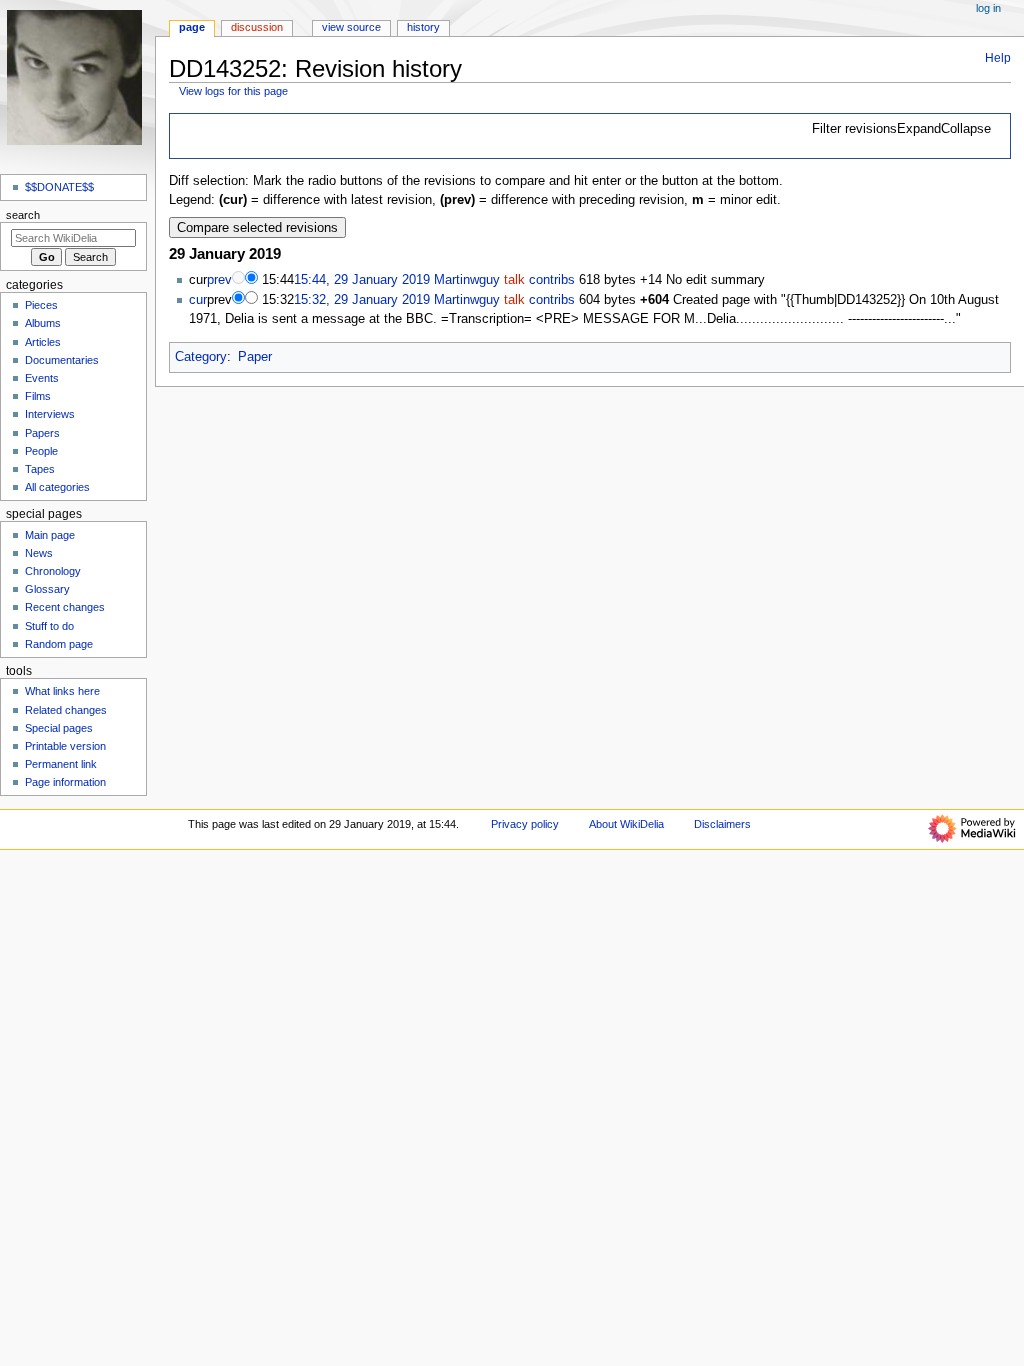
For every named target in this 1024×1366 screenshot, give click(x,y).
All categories (57, 487)
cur (198, 300)
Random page (59, 644)
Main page (50, 535)
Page (192, 27)
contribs (552, 280)
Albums (43, 323)
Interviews (50, 414)
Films (38, 396)
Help (998, 58)
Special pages (59, 728)
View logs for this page (233, 91)
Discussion (257, 27)
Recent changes (65, 607)
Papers (42, 433)
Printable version (65, 746)
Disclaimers (722, 824)
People (41, 451)
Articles (43, 342)
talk (514, 280)
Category (201, 357)
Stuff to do (49, 626)
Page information (65, 782)
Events (42, 378)
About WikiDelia (626, 824)
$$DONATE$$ (59, 187)
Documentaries (62, 360)
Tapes (40, 469)
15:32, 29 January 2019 (362, 300)
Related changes (66, 710)
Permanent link (61, 764)
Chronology (53, 571)
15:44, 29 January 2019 (362, 280)
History (423, 27)
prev (219, 280)
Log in (988, 8)
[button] (902, 130)
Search (23, 215)
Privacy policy (525, 824)
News (39, 553)
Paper (255, 357)
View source (351, 27)
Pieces (41, 305)
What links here (62, 691)
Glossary (47, 589)
